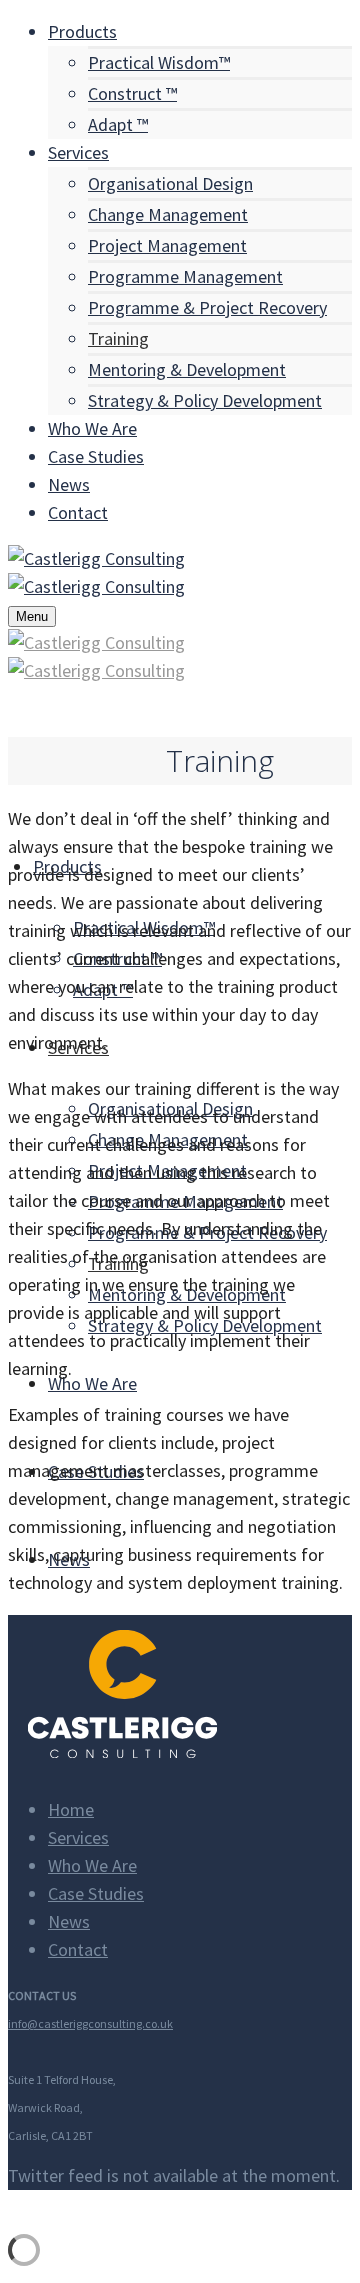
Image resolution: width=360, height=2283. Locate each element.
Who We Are (92, 1865)
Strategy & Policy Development (205, 400)
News (69, 1921)
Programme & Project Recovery (207, 307)
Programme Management (185, 276)
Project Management (167, 245)
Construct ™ (132, 93)
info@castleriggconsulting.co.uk (90, 2023)
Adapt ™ (118, 124)
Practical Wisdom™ (159, 62)
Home (71, 1809)
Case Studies (96, 1893)
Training (118, 338)
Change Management (168, 214)
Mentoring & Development (187, 369)
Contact (78, 1949)
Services (78, 1837)
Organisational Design (170, 183)
